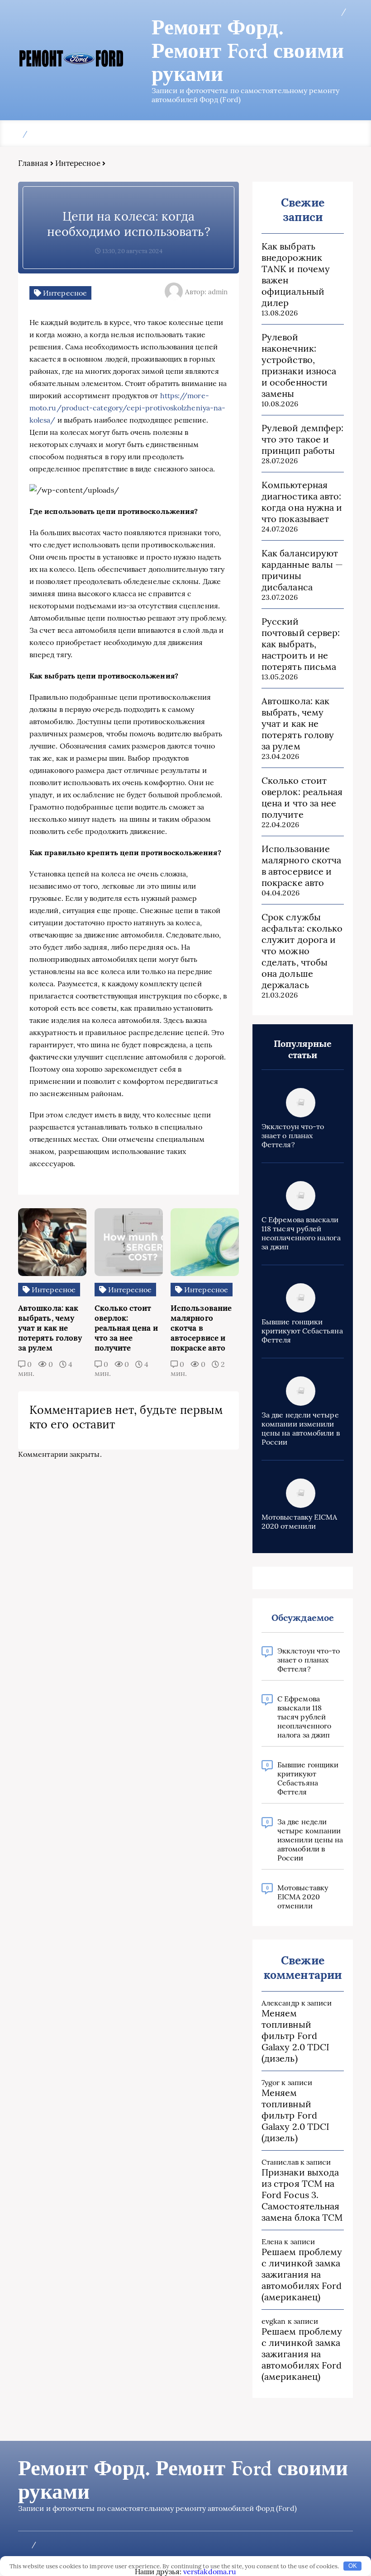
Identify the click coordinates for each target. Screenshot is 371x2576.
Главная (33, 163)
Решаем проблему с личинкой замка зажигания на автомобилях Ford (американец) (302, 2274)
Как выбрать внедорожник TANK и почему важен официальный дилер (296, 274)
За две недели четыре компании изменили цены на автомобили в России (301, 1428)
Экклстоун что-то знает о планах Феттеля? (293, 1135)
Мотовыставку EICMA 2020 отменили (299, 1521)
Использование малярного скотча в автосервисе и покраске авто (301, 866)
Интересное (78, 163)
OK (353, 2566)
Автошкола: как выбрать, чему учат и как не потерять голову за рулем (298, 723)
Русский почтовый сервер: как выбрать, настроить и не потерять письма (301, 644)
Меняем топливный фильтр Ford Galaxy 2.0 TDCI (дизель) (295, 2036)
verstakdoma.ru (210, 2571)
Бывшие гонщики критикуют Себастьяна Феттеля (302, 1331)
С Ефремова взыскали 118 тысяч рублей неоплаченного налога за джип (301, 1233)
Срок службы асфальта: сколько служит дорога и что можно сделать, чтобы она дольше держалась (302, 951)
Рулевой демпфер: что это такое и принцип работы (302, 439)
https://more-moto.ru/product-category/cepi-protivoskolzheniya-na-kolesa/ (127, 408)
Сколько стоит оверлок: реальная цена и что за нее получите (302, 797)
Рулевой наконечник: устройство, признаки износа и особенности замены (299, 365)
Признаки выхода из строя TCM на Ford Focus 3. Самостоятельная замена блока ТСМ (302, 2195)
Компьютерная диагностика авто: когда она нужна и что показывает (302, 502)
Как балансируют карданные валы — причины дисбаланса (302, 570)
